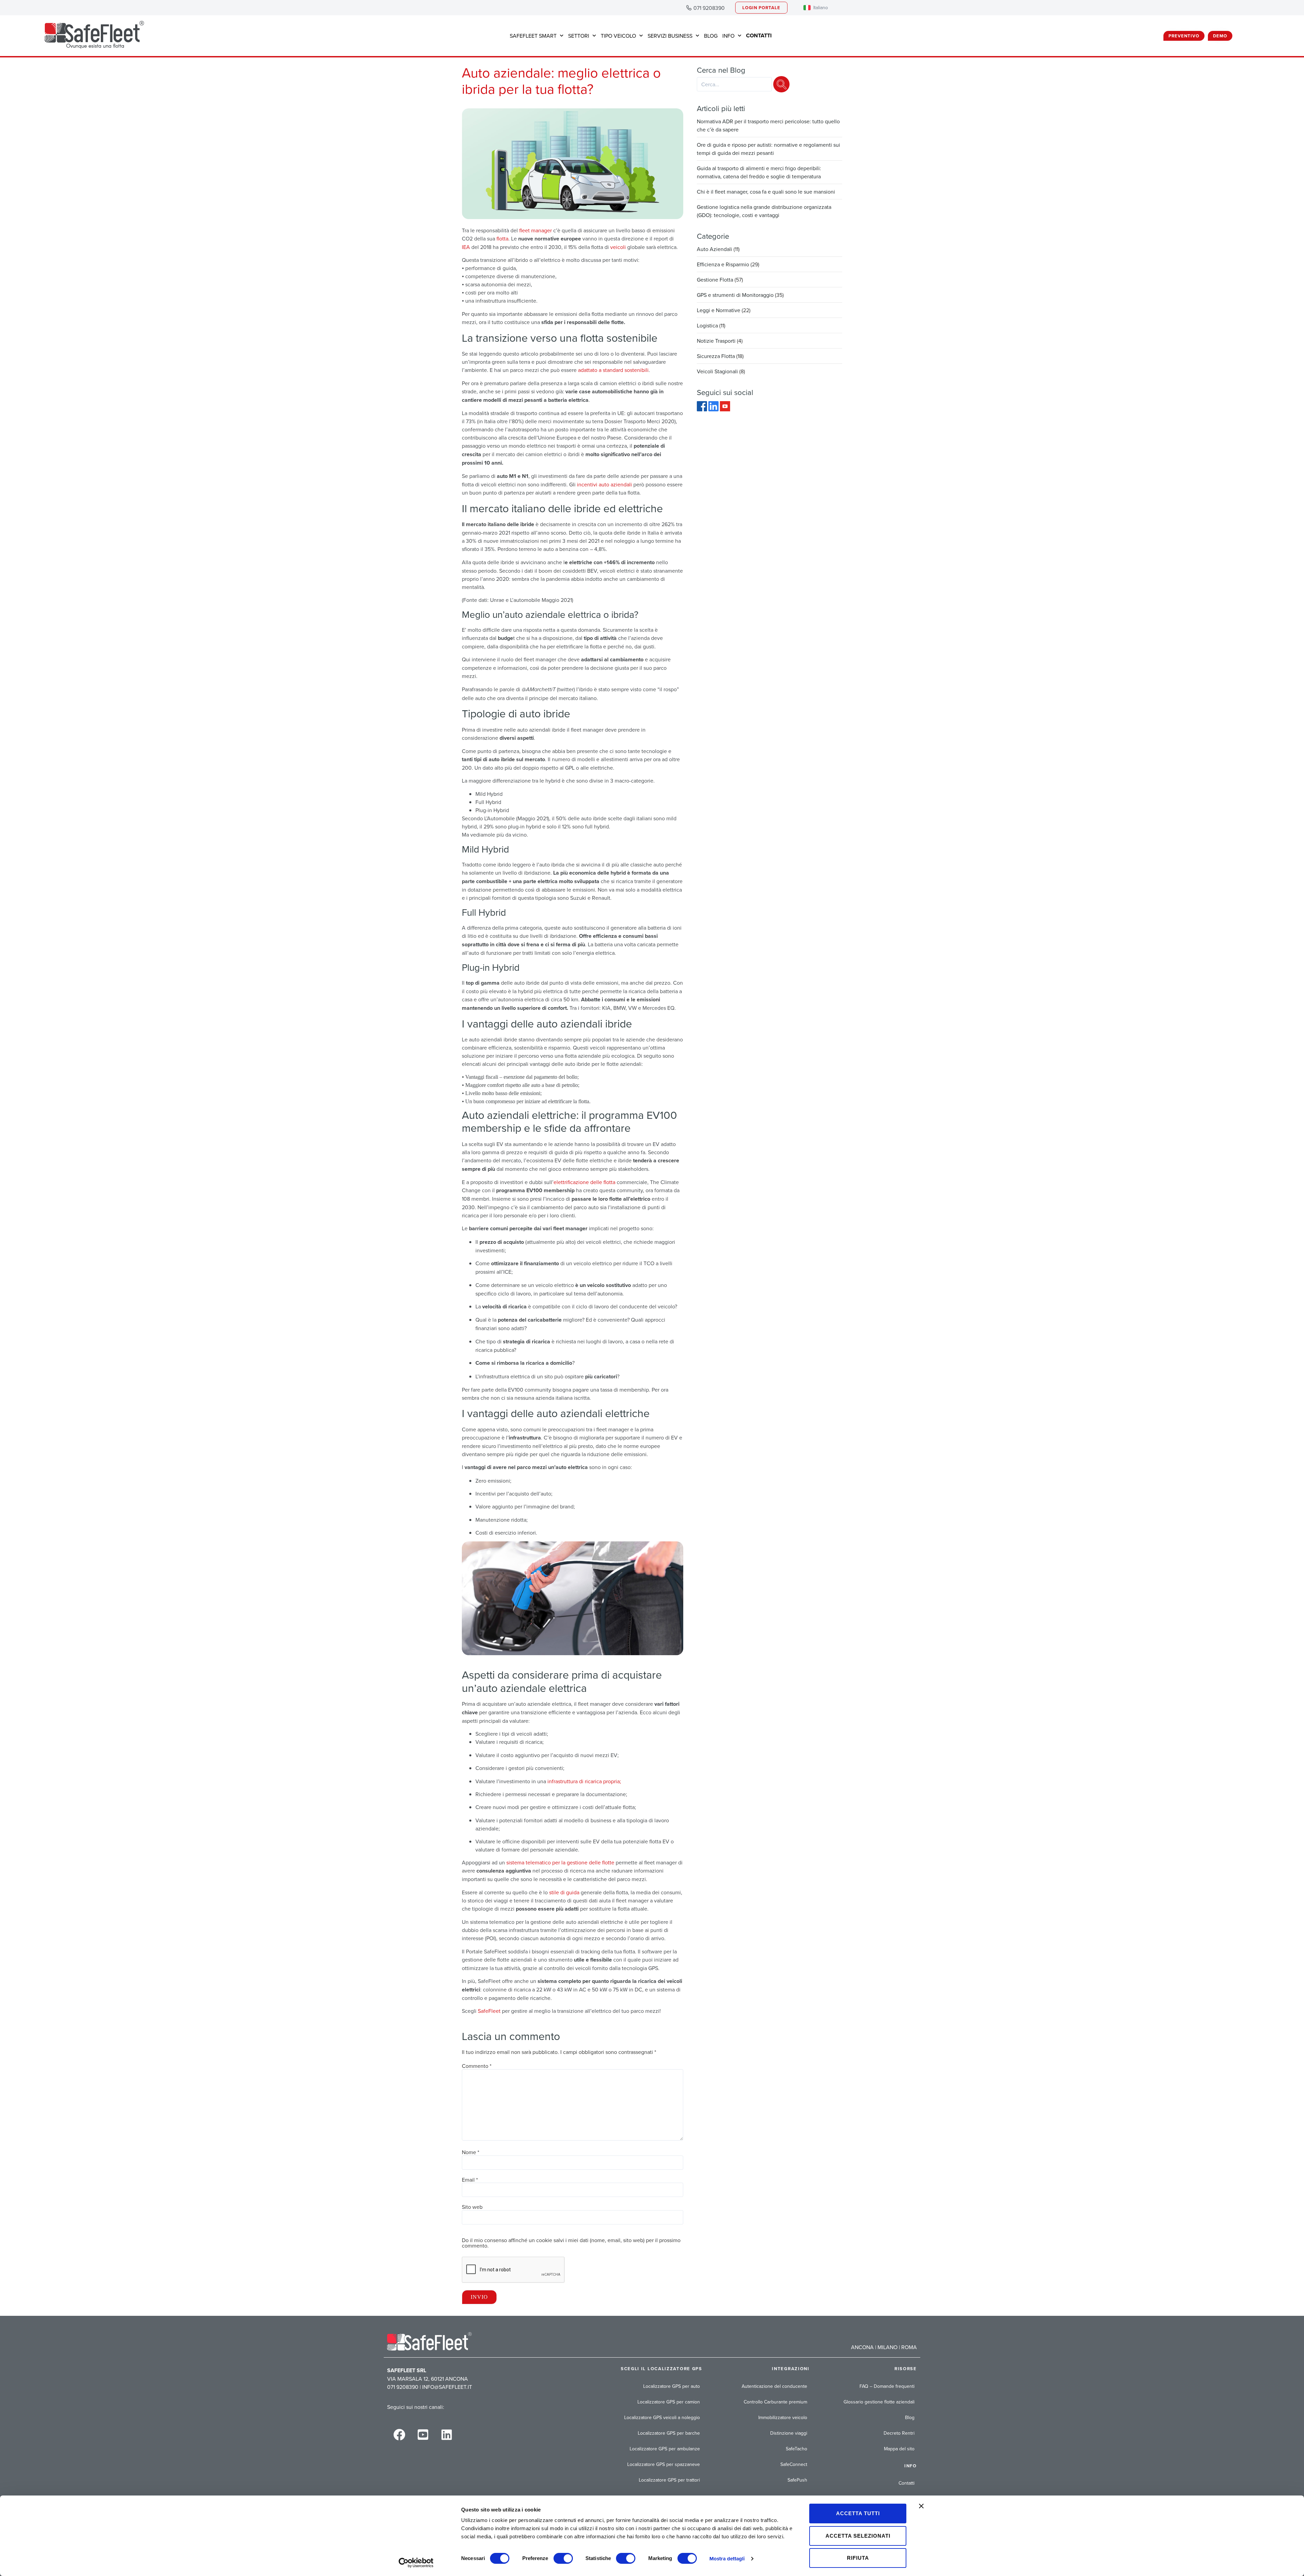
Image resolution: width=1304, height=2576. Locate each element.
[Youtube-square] (423, 2434)
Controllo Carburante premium (775, 2402)
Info (728, 36)
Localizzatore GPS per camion (669, 2402)
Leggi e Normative (719, 310)
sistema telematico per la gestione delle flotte (560, 1862)
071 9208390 (709, 8)
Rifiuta (858, 2558)
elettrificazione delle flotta (584, 1182)
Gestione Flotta (715, 280)
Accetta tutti (858, 2513)
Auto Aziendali (714, 249)
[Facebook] (703, 409)
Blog (711, 36)
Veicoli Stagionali (717, 371)
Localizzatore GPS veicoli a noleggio (662, 2417)
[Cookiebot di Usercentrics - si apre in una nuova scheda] (416, 2563)
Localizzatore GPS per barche (669, 2433)
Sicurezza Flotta (716, 356)
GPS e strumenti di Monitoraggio (735, 295)
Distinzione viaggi (789, 2433)
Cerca (781, 84)
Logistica (707, 325)
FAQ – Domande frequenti (887, 2386)
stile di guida (564, 1892)
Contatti (907, 2483)
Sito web (472, 2207)
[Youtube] (725, 409)
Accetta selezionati (858, 2536)
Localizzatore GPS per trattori (669, 2480)
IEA (466, 247)
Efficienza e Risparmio (723, 264)
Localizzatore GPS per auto (672, 2386)
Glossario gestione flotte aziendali (879, 2402)
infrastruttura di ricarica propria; (584, 1781)
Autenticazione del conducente (774, 2386)
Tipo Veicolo (618, 36)
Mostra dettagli (727, 2559)
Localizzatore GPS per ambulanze (665, 2449)
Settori (579, 36)
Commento (477, 2066)
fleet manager (536, 230)
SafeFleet (489, 2011)
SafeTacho (796, 2449)
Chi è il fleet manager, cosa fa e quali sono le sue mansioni (766, 192)
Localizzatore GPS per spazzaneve (664, 2464)
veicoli (617, 247)
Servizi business (670, 36)
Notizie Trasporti (716, 341)
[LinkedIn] (714, 409)
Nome (470, 2152)
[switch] (563, 2558)
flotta (502, 238)
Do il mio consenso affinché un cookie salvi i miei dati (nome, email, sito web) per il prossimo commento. (571, 2243)
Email (470, 2180)
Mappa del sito (899, 2449)
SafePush (797, 2480)
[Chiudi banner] (921, 2506)
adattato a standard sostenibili (613, 370)
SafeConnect (794, 2464)
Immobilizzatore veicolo (783, 2417)
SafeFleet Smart (533, 36)
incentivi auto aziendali (604, 484)
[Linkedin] (447, 2434)
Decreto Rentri (899, 2433)
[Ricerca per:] (734, 84)
